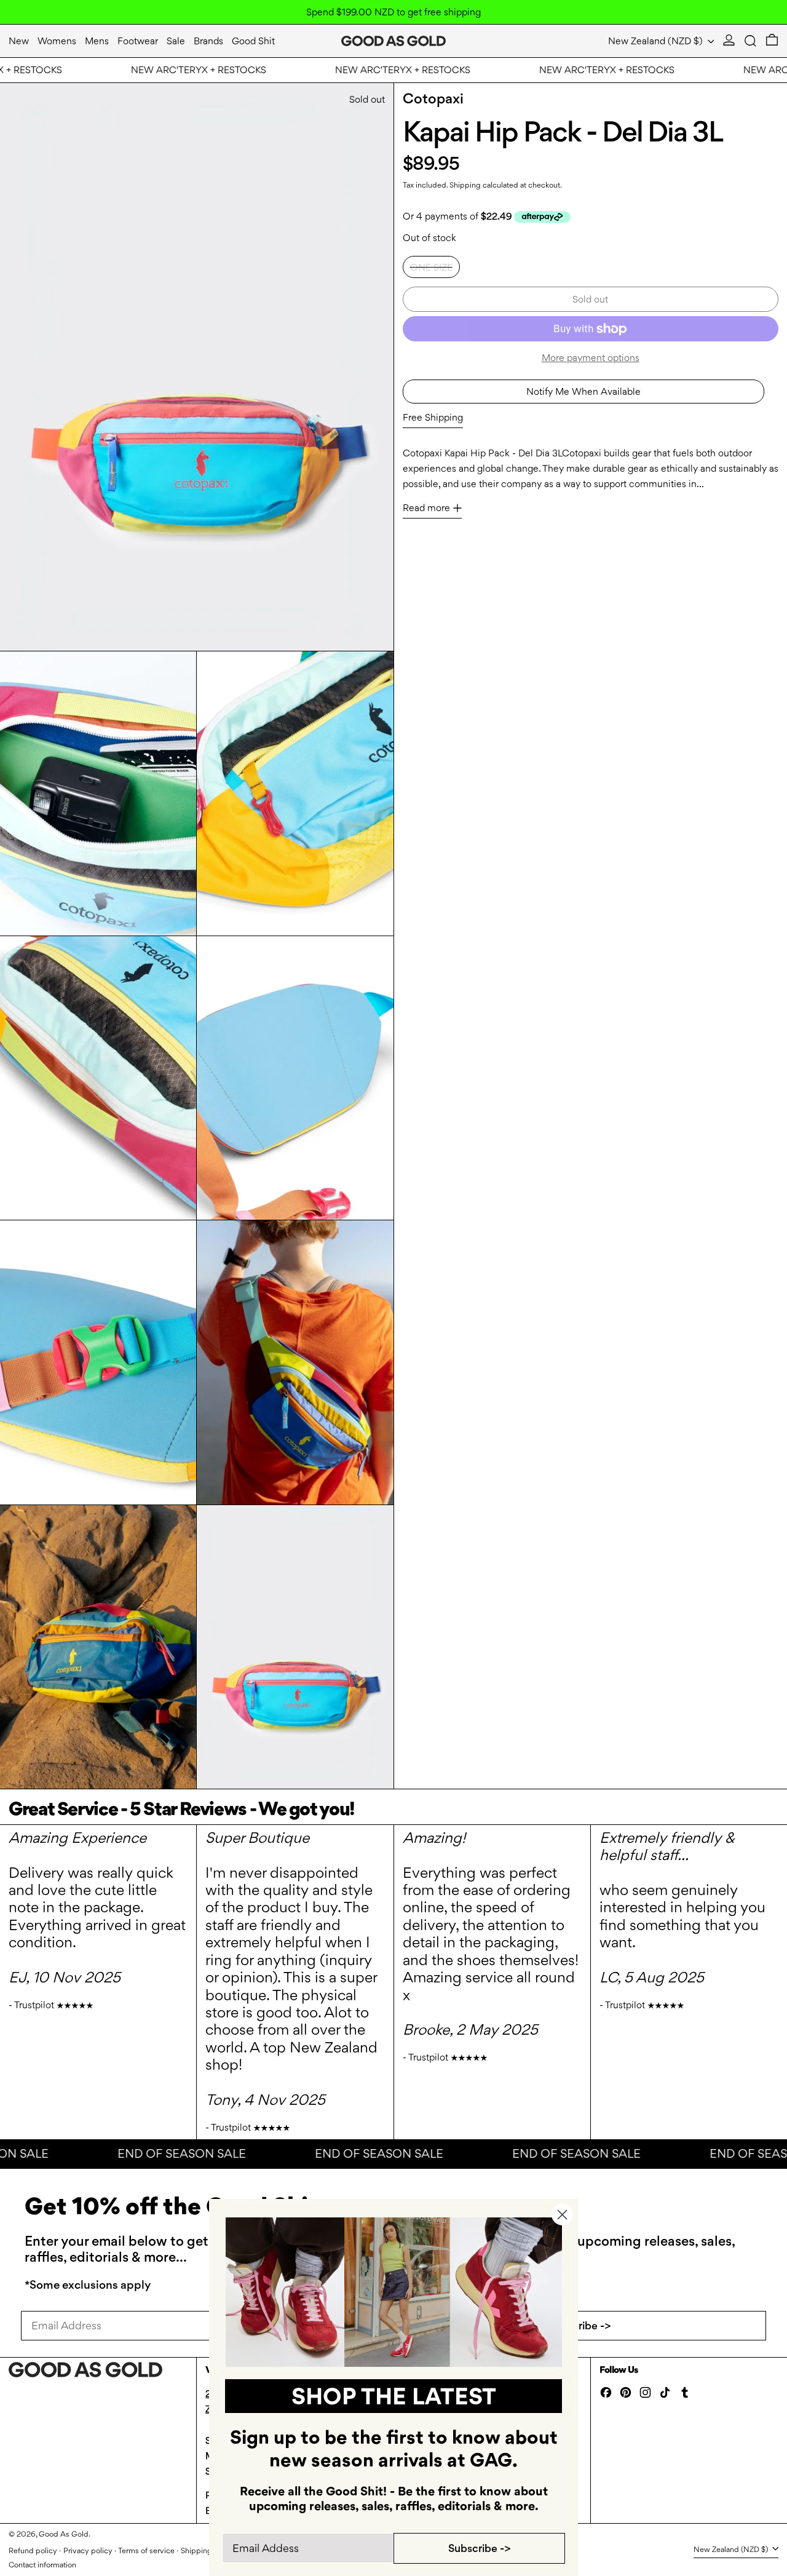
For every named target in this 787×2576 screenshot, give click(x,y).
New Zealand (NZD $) (657, 41)
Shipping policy (208, 2550)
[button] (750, 41)
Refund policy (33, 2550)
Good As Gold (64, 2534)
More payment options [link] (591, 358)
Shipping (465, 185)
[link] (394, 2292)
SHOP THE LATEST (394, 2396)
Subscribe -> (580, 2325)
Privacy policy (88, 2550)
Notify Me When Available (583, 391)
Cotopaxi (433, 98)
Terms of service (146, 2550)
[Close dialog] (562, 2215)
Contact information (42, 2565)
